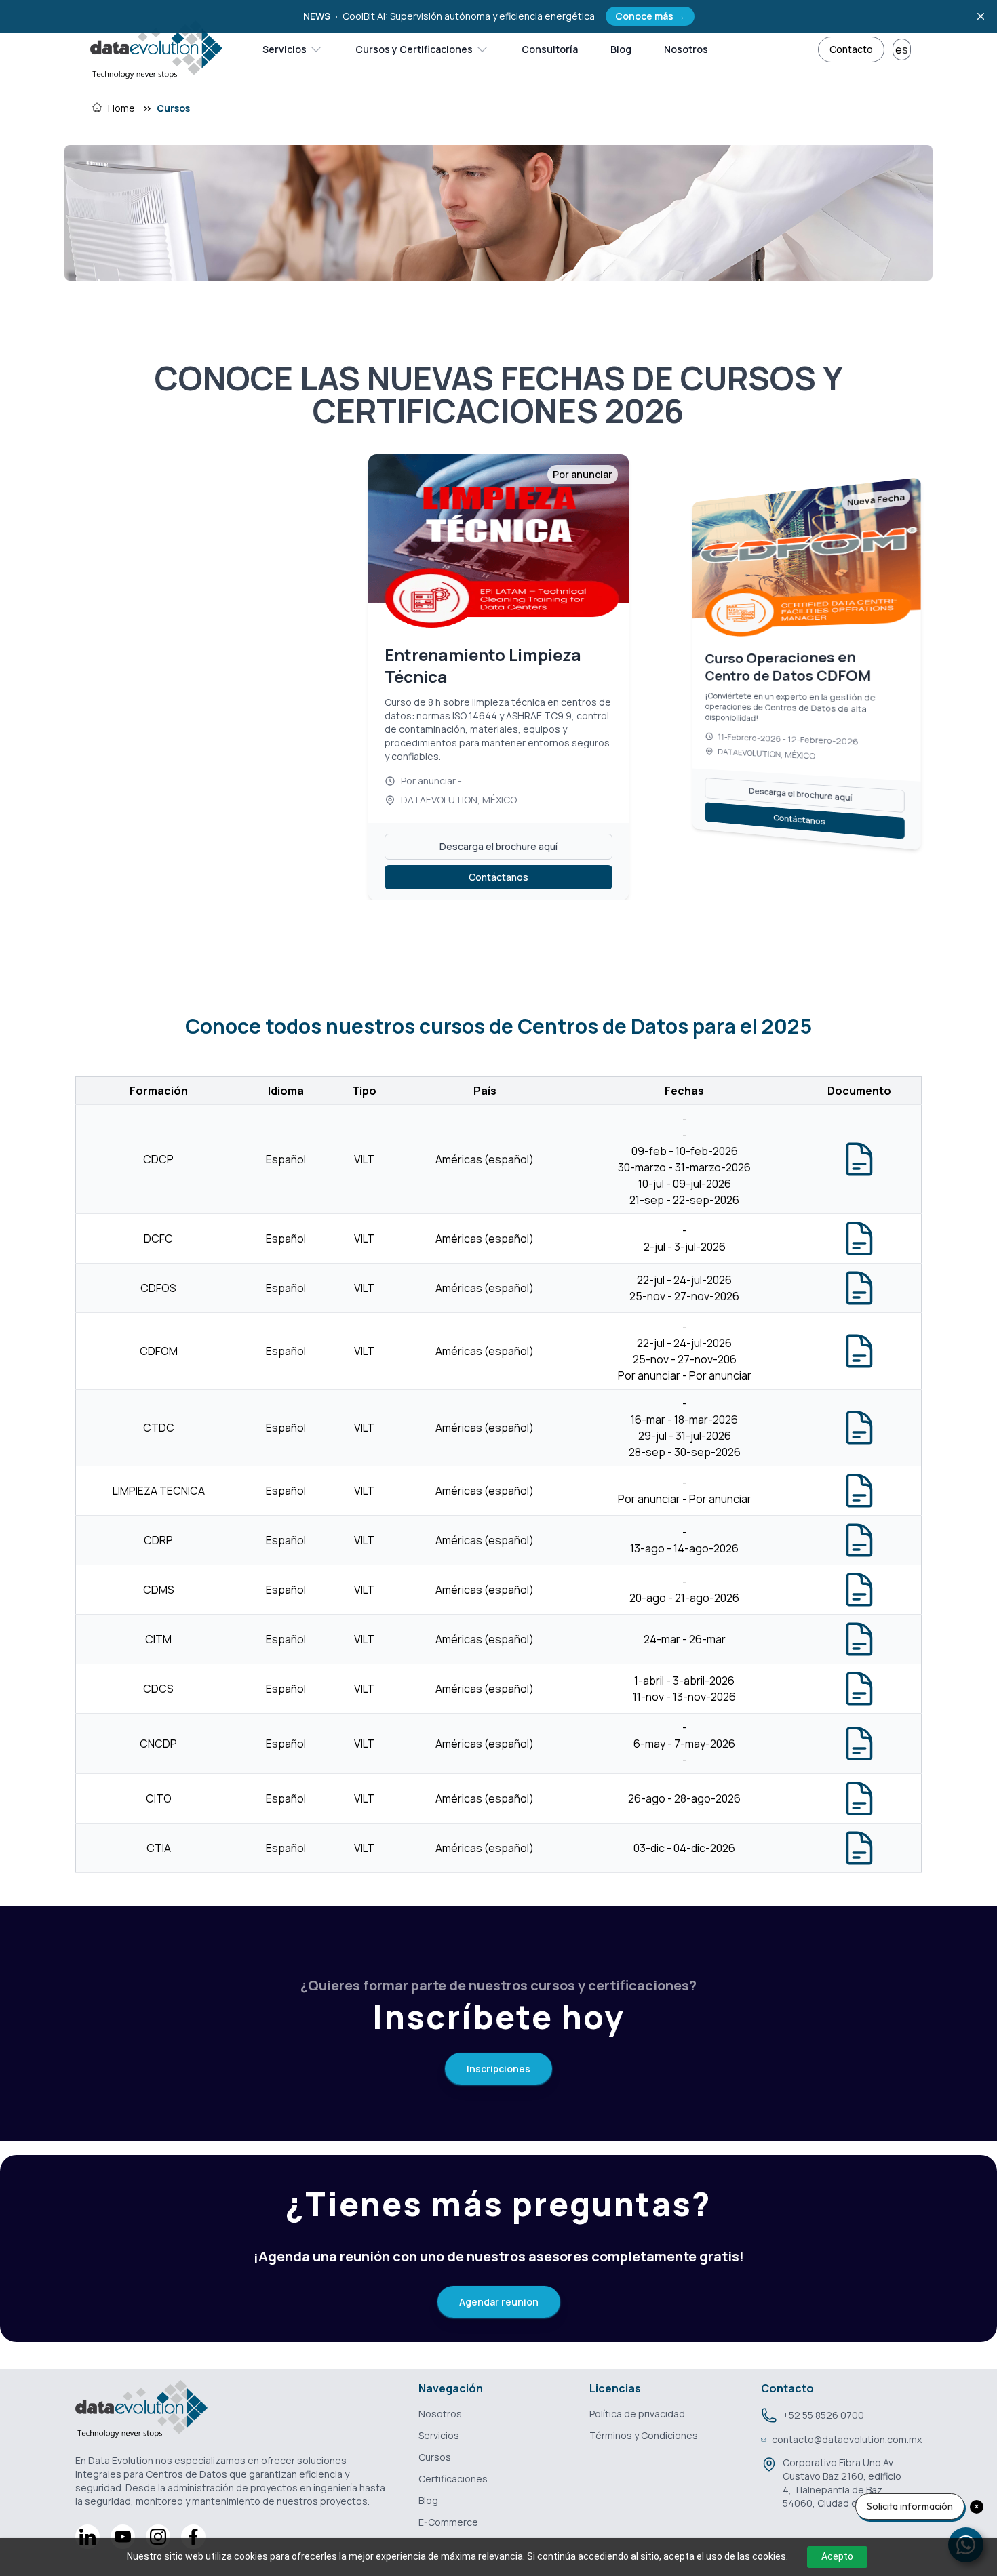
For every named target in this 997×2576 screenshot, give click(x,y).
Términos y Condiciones (644, 2435)
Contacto (851, 49)
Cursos (173, 108)
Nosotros (686, 49)
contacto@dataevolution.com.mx (847, 2439)
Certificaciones (453, 2479)
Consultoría (550, 49)
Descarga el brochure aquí (498, 819)
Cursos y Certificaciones (414, 49)
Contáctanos (498, 850)
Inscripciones (498, 2069)
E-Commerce (448, 2522)
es (902, 49)
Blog (621, 49)
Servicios (285, 49)
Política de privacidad (637, 2414)
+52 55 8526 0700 (823, 2415)
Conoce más (650, 16)
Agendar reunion (499, 2302)
